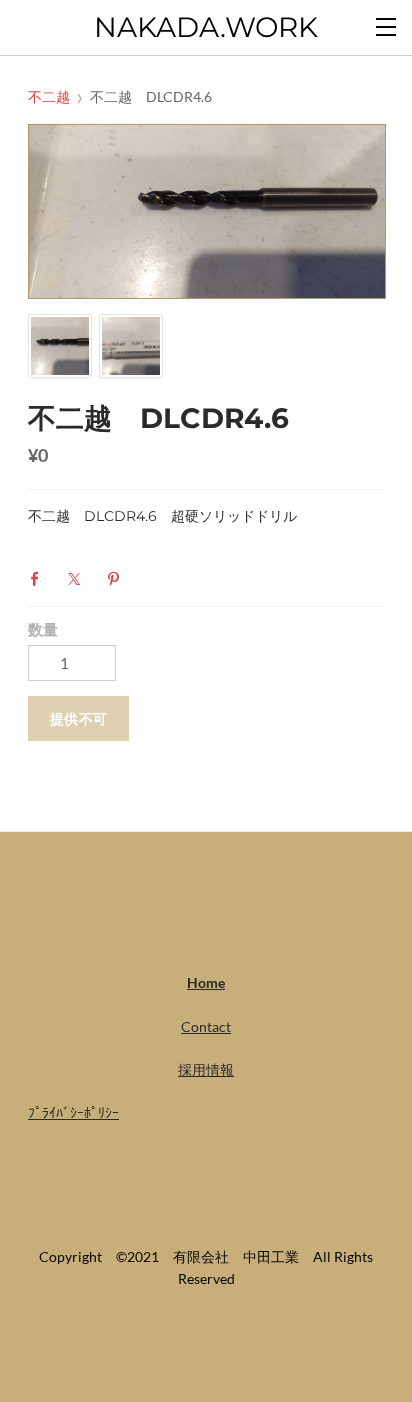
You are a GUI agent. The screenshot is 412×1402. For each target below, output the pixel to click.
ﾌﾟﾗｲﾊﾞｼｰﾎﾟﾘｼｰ (73, 1112)
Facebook (40, 579)
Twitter (79, 579)
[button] (78, 718)
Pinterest (118, 579)
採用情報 (206, 1069)
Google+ (157, 577)
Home (206, 982)
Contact (206, 1026)
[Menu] (387, 25)
